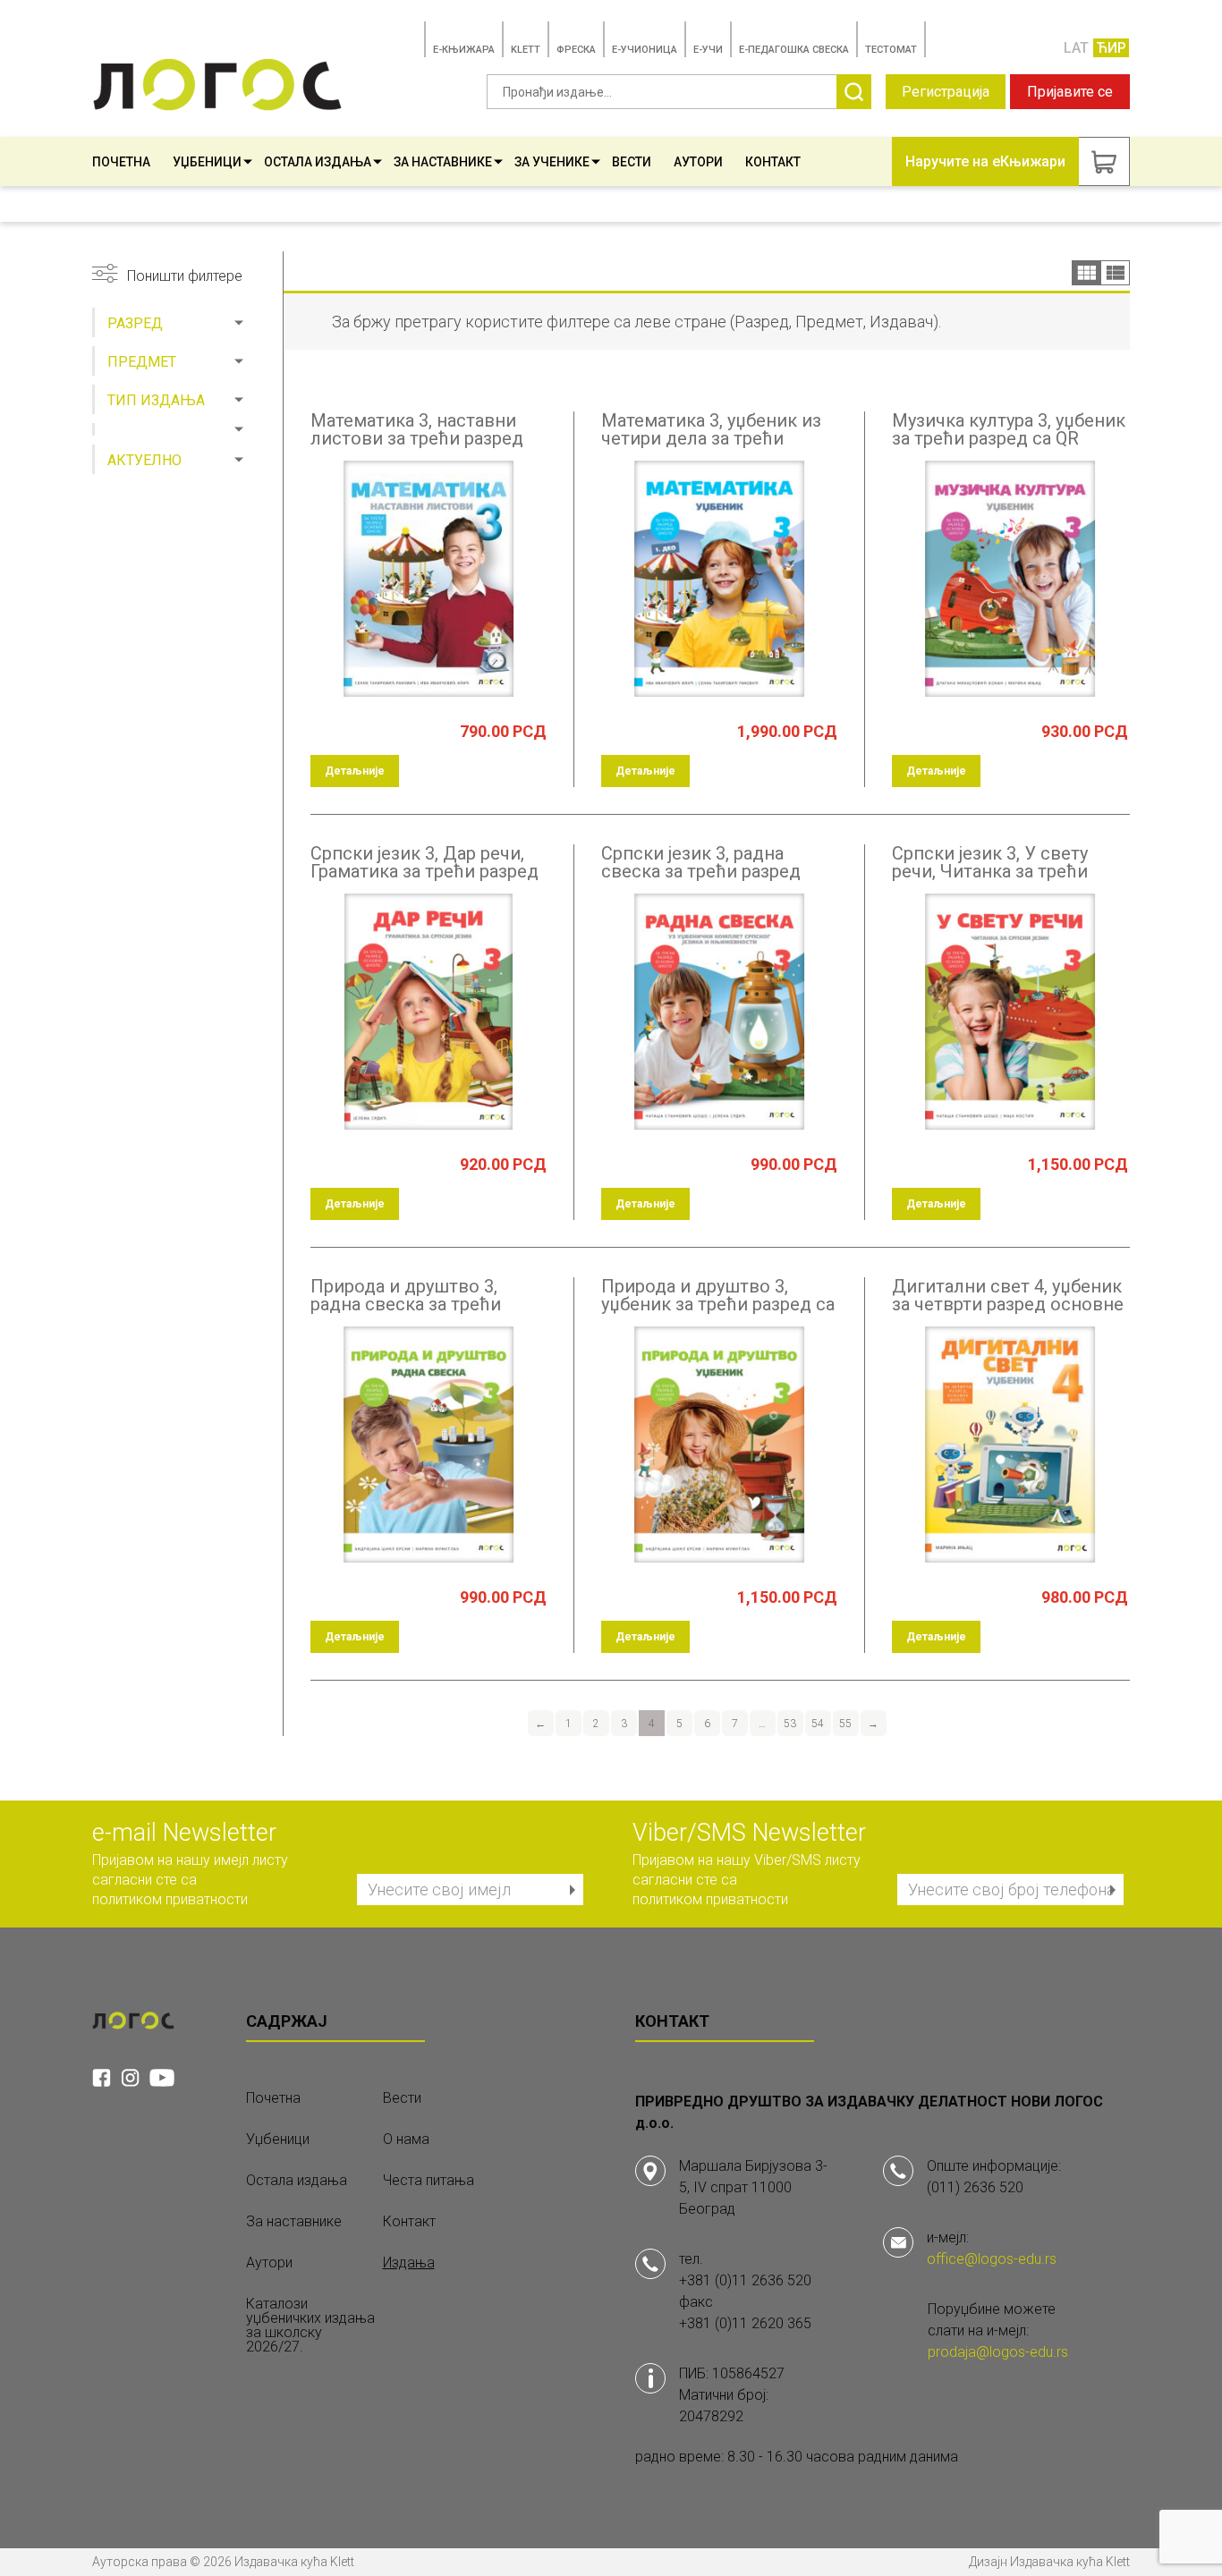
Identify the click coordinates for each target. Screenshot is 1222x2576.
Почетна (121, 162)
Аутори (698, 162)
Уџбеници (207, 162)
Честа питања (429, 2181)
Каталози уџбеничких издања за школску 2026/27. (310, 2326)
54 (818, 1724)
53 (790, 1724)
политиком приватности (170, 1899)
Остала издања (318, 162)
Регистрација (946, 92)
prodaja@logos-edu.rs (998, 2352)
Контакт (773, 162)
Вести (632, 162)
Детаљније (355, 771)
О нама (406, 2140)
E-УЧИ (708, 50)
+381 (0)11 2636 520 (745, 2280)
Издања (409, 2263)
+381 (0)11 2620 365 (745, 2323)
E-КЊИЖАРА (464, 50)
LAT (1076, 48)
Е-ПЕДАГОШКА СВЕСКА (794, 50)
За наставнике (443, 162)
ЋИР (1111, 48)
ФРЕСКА (576, 50)
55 (845, 1724)
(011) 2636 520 (975, 2187)
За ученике (552, 162)
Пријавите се (1070, 92)
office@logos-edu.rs (992, 2259)
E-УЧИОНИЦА (645, 50)
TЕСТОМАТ (891, 50)
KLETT (526, 50)
